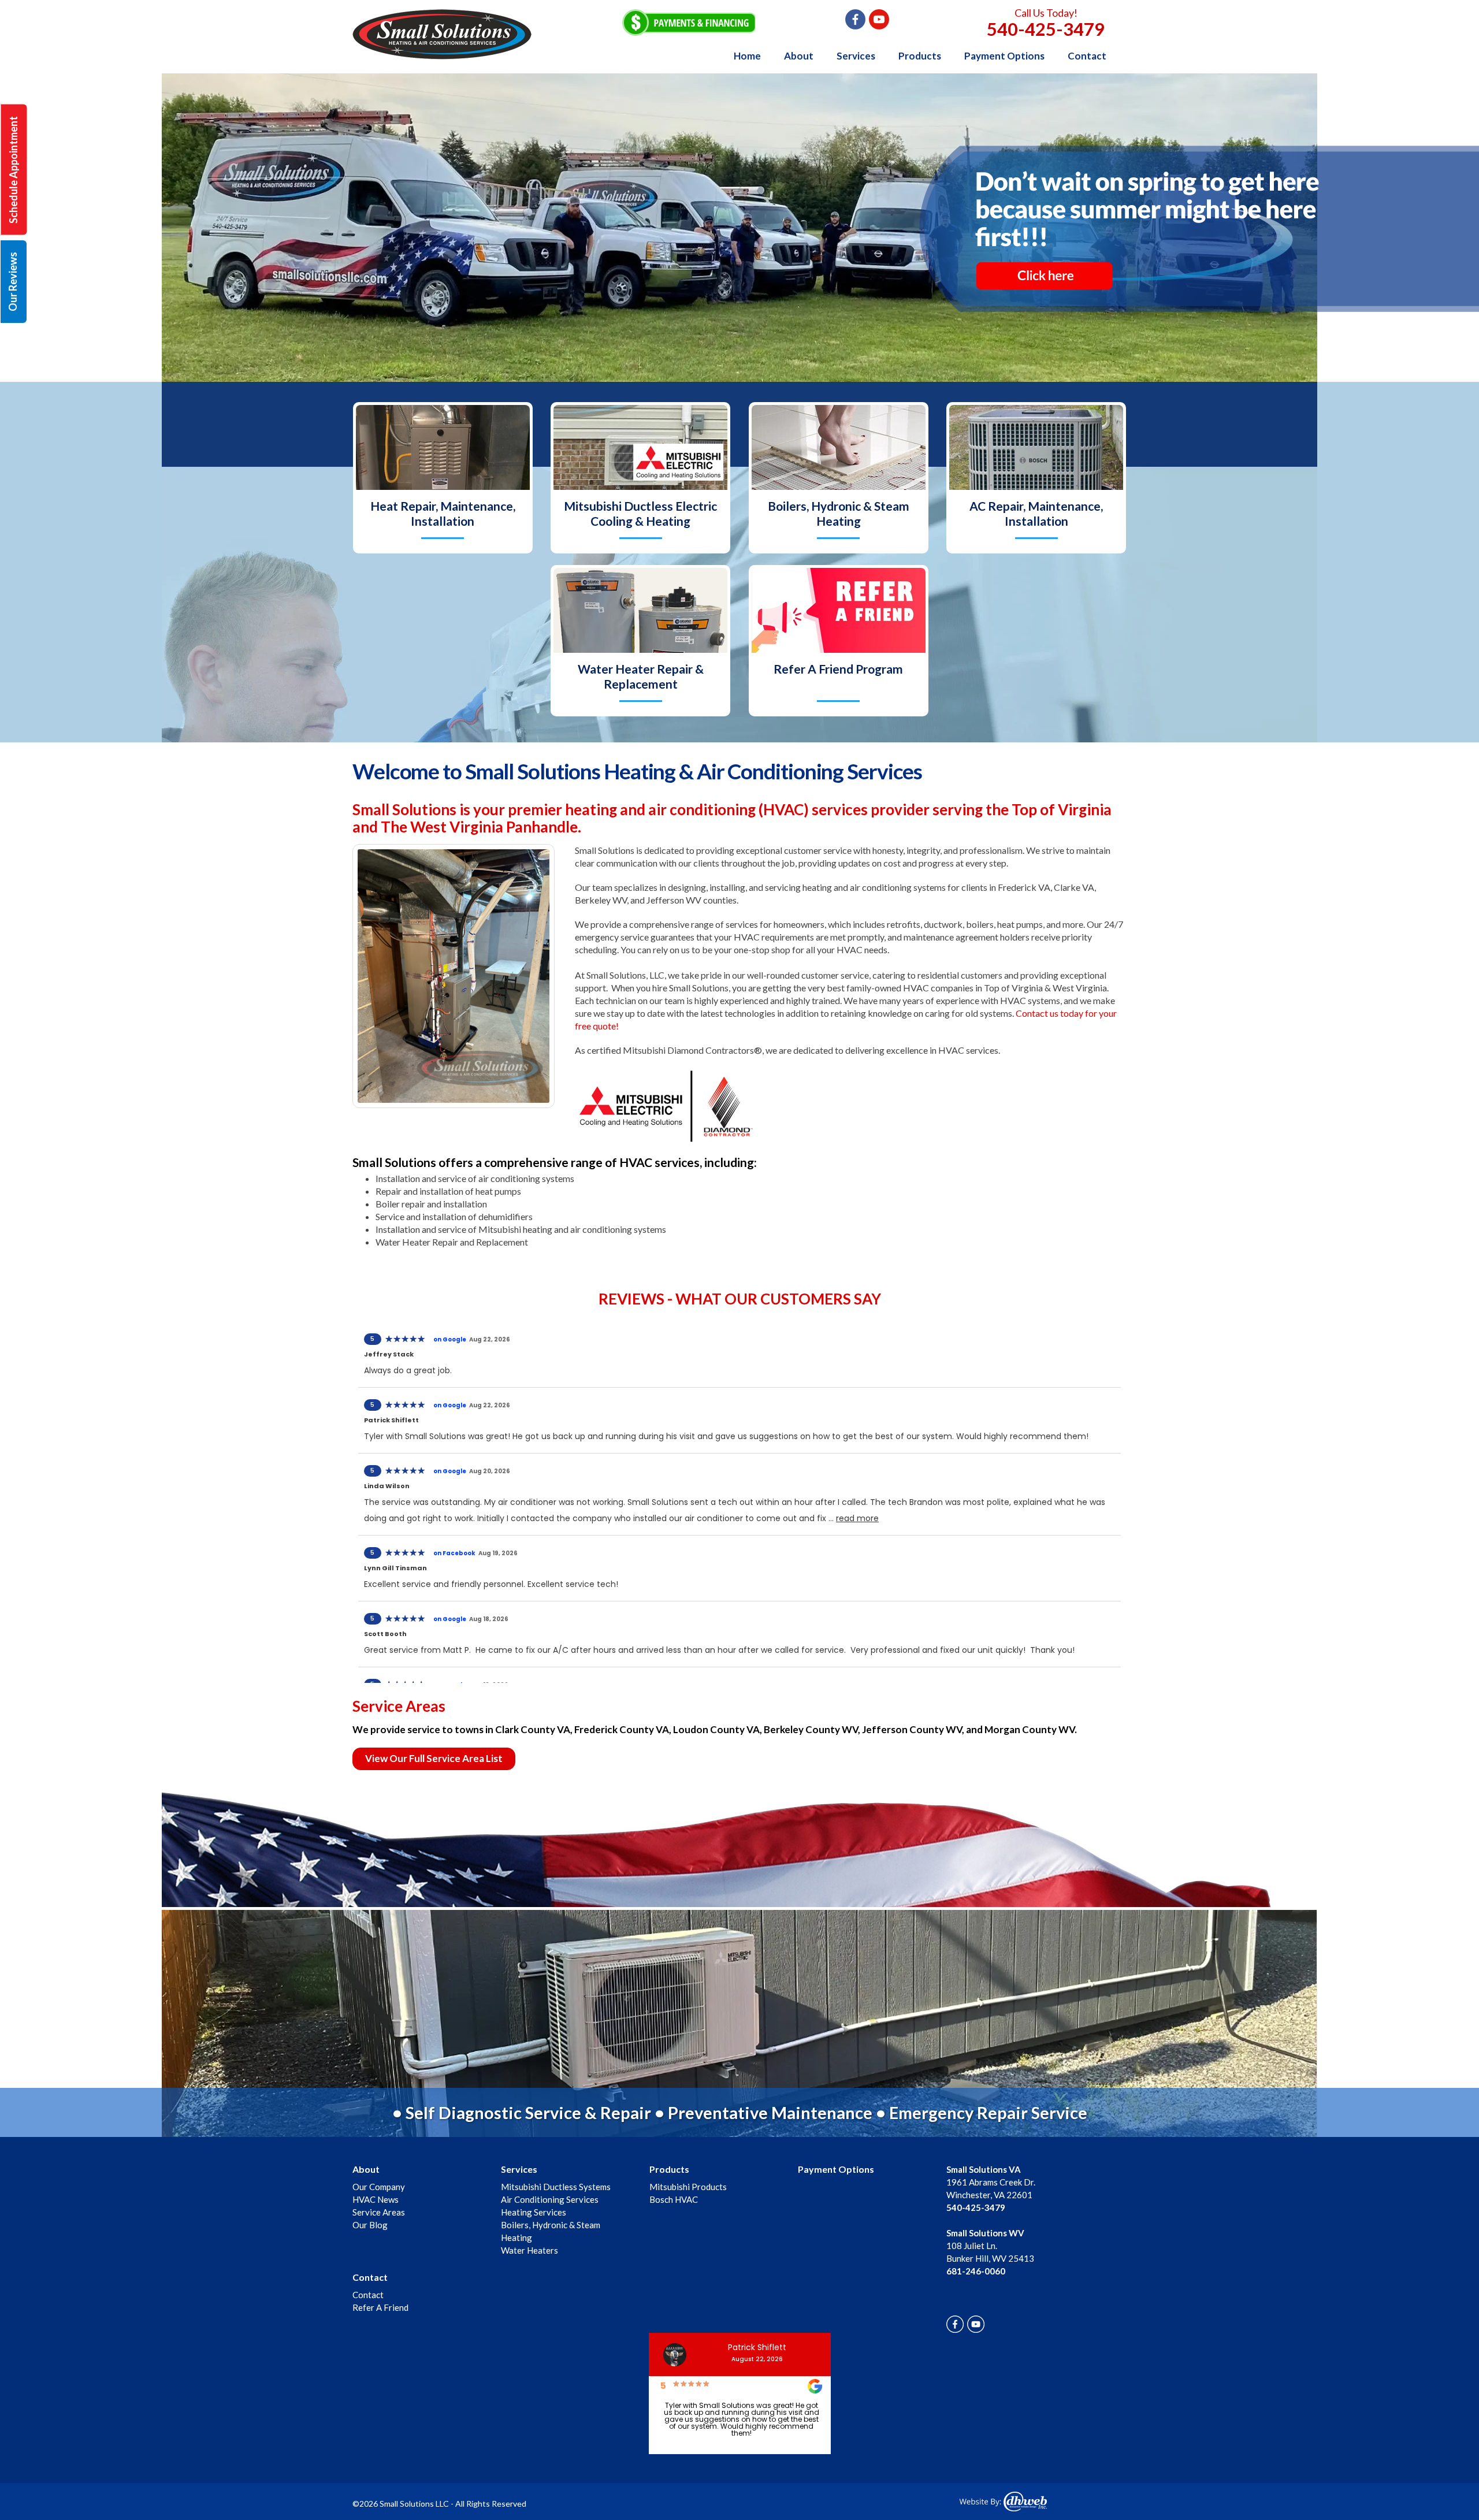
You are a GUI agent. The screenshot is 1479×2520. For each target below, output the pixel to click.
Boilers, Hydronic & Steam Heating (839, 513)
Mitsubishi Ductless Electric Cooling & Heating (640, 513)
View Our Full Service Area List (434, 1758)
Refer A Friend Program (838, 669)
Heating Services (534, 2212)
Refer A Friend (380, 2307)
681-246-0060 (976, 2271)
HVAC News (376, 2199)
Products (920, 56)
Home (747, 56)
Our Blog (370, 2225)
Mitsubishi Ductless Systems (556, 2187)
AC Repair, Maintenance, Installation (1036, 513)
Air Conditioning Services (550, 2199)
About (799, 56)
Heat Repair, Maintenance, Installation (443, 513)
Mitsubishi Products (688, 2187)
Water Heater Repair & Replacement (641, 676)
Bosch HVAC (674, 2199)
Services (856, 56)
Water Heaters (529, 2250)
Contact (1087, 56)
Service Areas (379, 2212)
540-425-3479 (1046, 29)
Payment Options (1004, 56)
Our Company (379, 2187)
